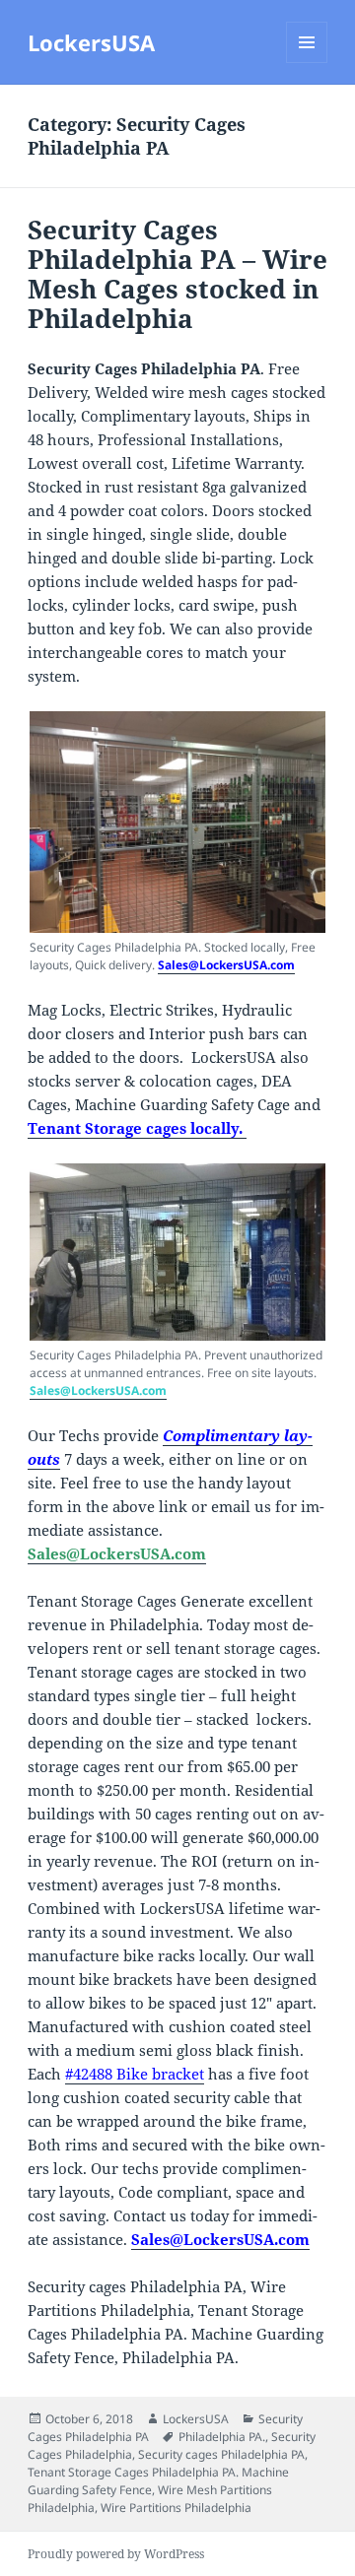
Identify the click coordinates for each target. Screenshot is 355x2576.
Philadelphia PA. (222, 2437)
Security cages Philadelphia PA (221, 2454)
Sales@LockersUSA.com (226, 965)
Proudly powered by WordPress (116, 2554)
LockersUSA (91, 42)
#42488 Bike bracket (135, 2074)
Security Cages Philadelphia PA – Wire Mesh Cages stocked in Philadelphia (177, 274)
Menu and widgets (307, 63)
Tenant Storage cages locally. (137, 1128)
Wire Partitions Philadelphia (176, 2508)
